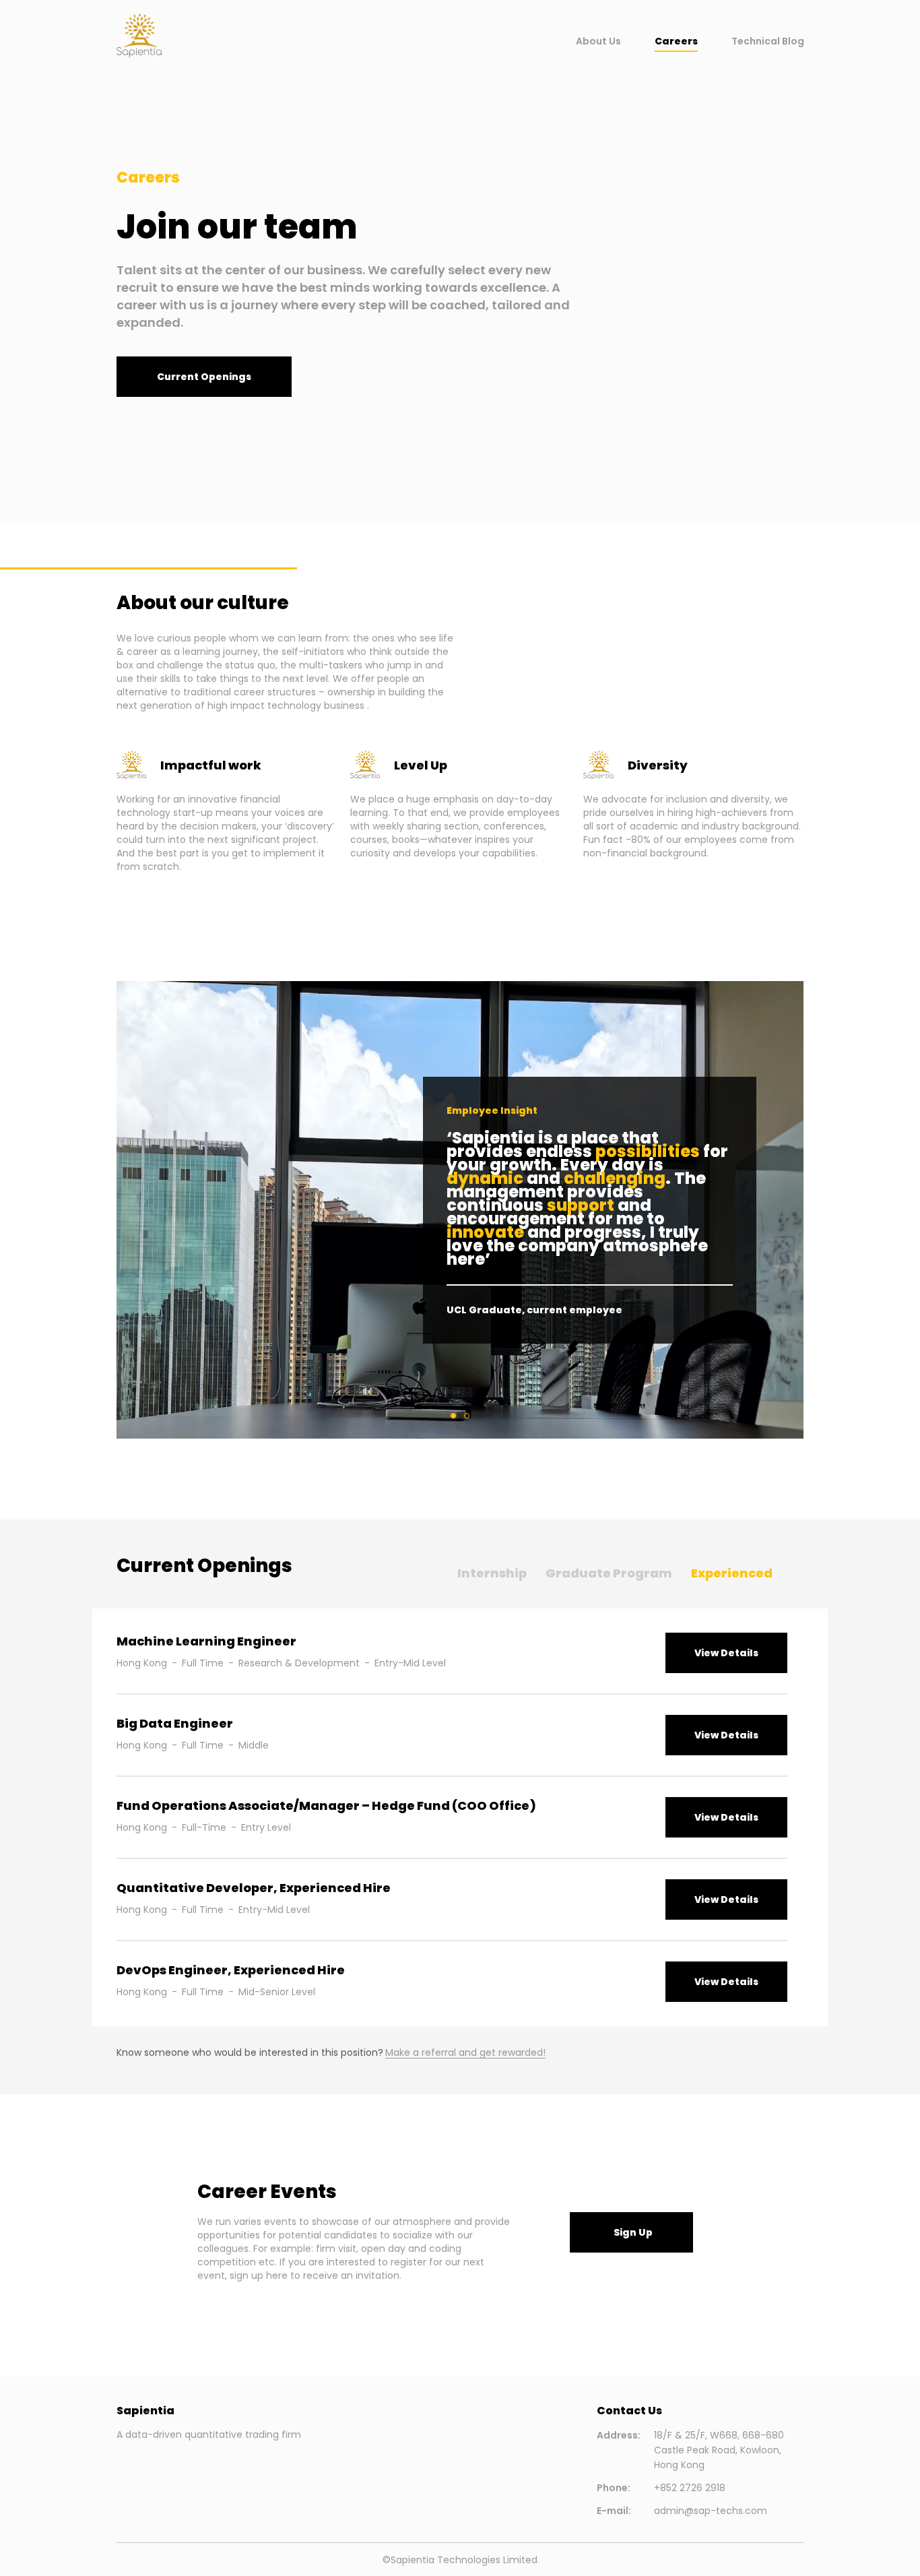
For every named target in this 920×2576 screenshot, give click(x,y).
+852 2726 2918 (690, 2488)
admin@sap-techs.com (711, 2511)
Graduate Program (609, 1573)
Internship (492, 1573)
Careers (676, 41)
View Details (726, 1653)
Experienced (732, 1573)
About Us (598, 41)
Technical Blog (768, 41)
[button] (204, 377)
